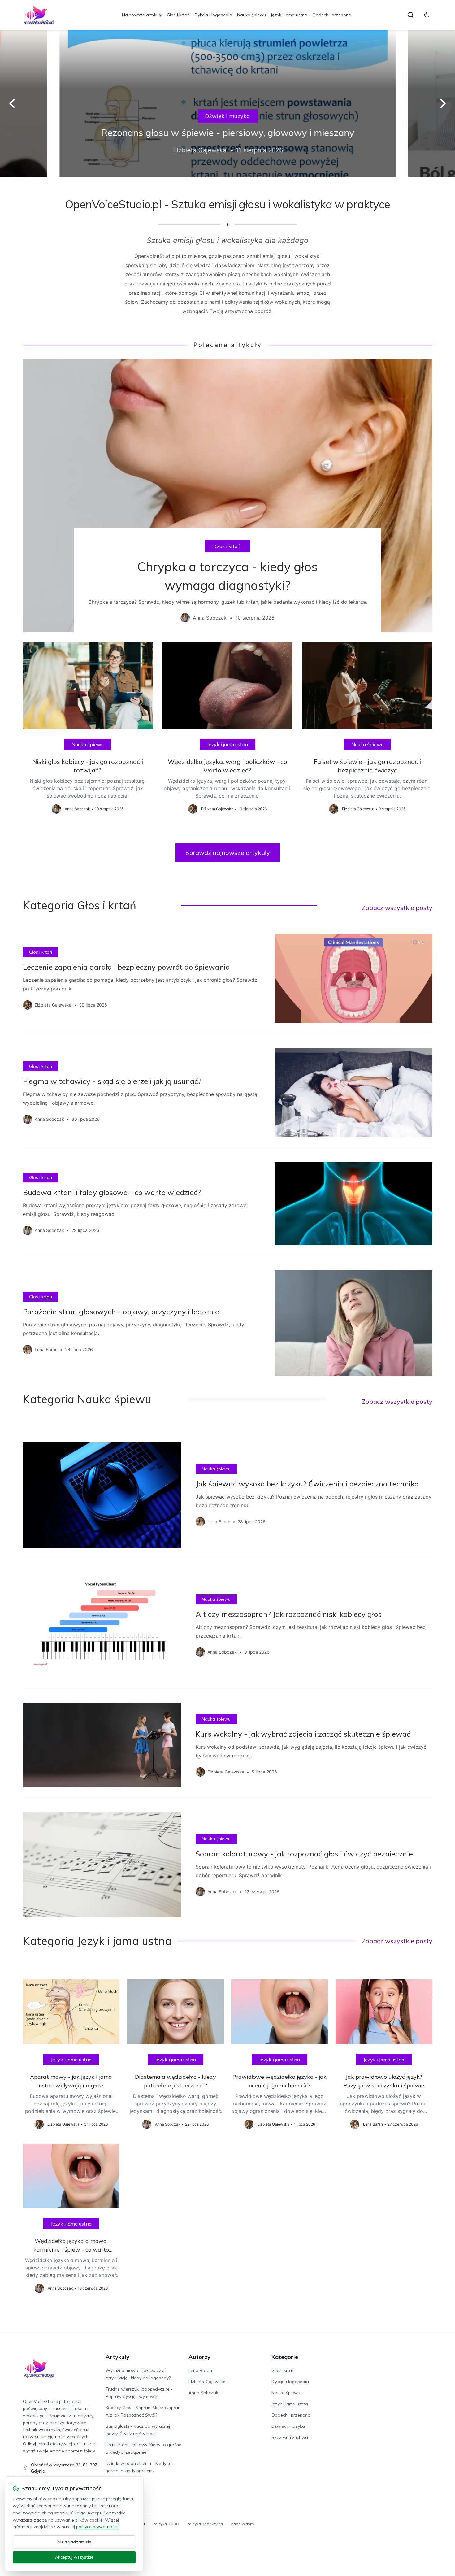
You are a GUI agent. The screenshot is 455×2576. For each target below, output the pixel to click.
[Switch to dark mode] (427, 15)
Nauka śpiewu (251, 15)
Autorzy (199, 2357)
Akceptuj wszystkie (74, 2557)
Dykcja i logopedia (213, 15)
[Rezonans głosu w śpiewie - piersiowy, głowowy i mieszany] (227, 103)
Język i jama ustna (289, 15)
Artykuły (117, 2357)
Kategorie (285, 2357)
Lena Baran (200, 2370)
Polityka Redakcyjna (205, 2524)
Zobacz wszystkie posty (397, 908)
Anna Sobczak (203, 2393)
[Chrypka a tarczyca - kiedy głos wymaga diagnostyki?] (228, 496)
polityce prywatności (97, 2527)
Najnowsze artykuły (142, 15)
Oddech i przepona (332, 15)
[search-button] (410, 15)
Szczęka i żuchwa (290, 2437)
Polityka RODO (166, 2524)
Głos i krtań (178, 15)
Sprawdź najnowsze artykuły (228, 853)
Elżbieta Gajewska (207, 2382)
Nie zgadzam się (74, 2542)
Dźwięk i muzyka (228, 116)
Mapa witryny (242, 2524)
